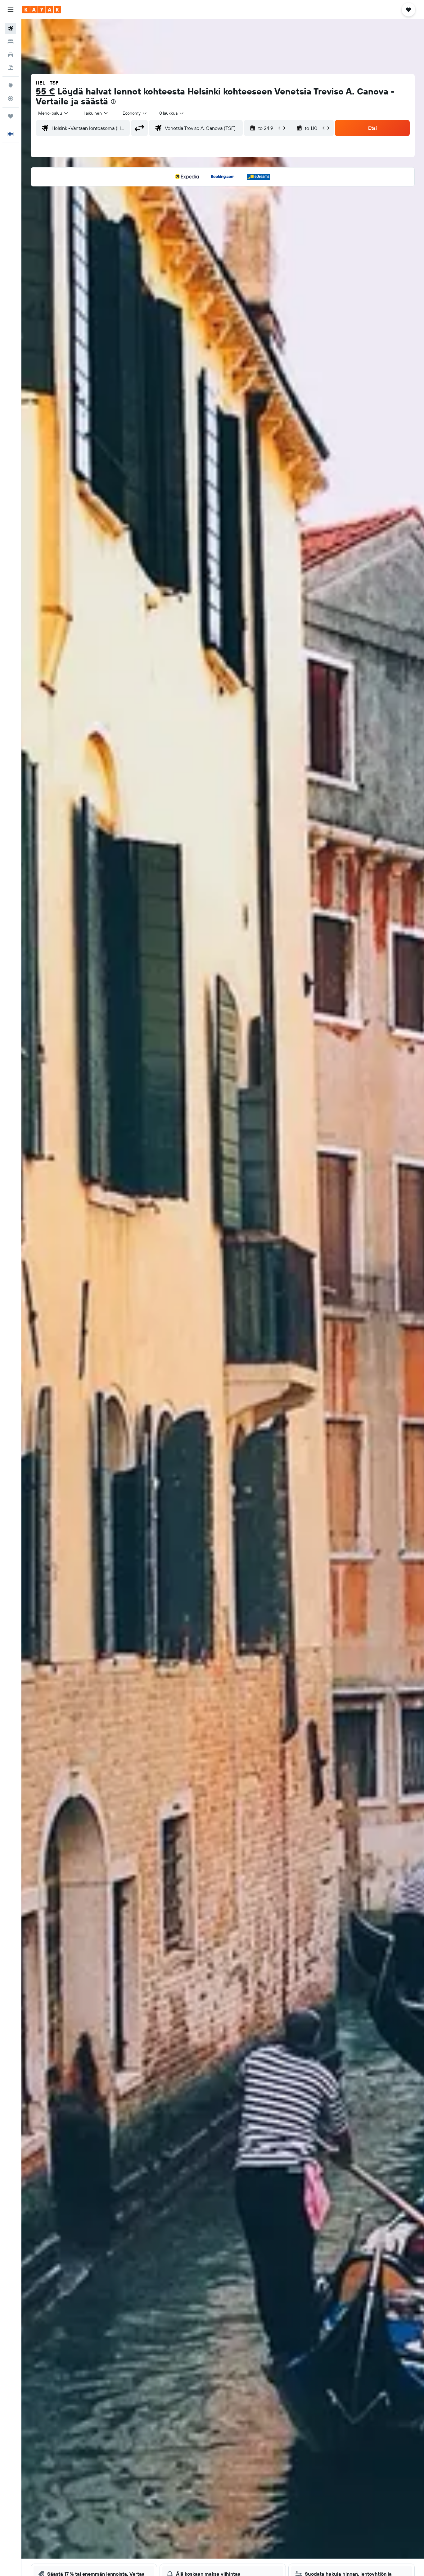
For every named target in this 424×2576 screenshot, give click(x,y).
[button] (11, 10)
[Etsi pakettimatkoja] (11, 68)
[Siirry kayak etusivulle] (42, 10)
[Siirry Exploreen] (11, 85)
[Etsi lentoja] (11, 29)
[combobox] (54, 113)
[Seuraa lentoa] (11, 99)
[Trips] (11, 116)
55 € (45, 91)
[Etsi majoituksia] (11, 42)
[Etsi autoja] (11, 55)
